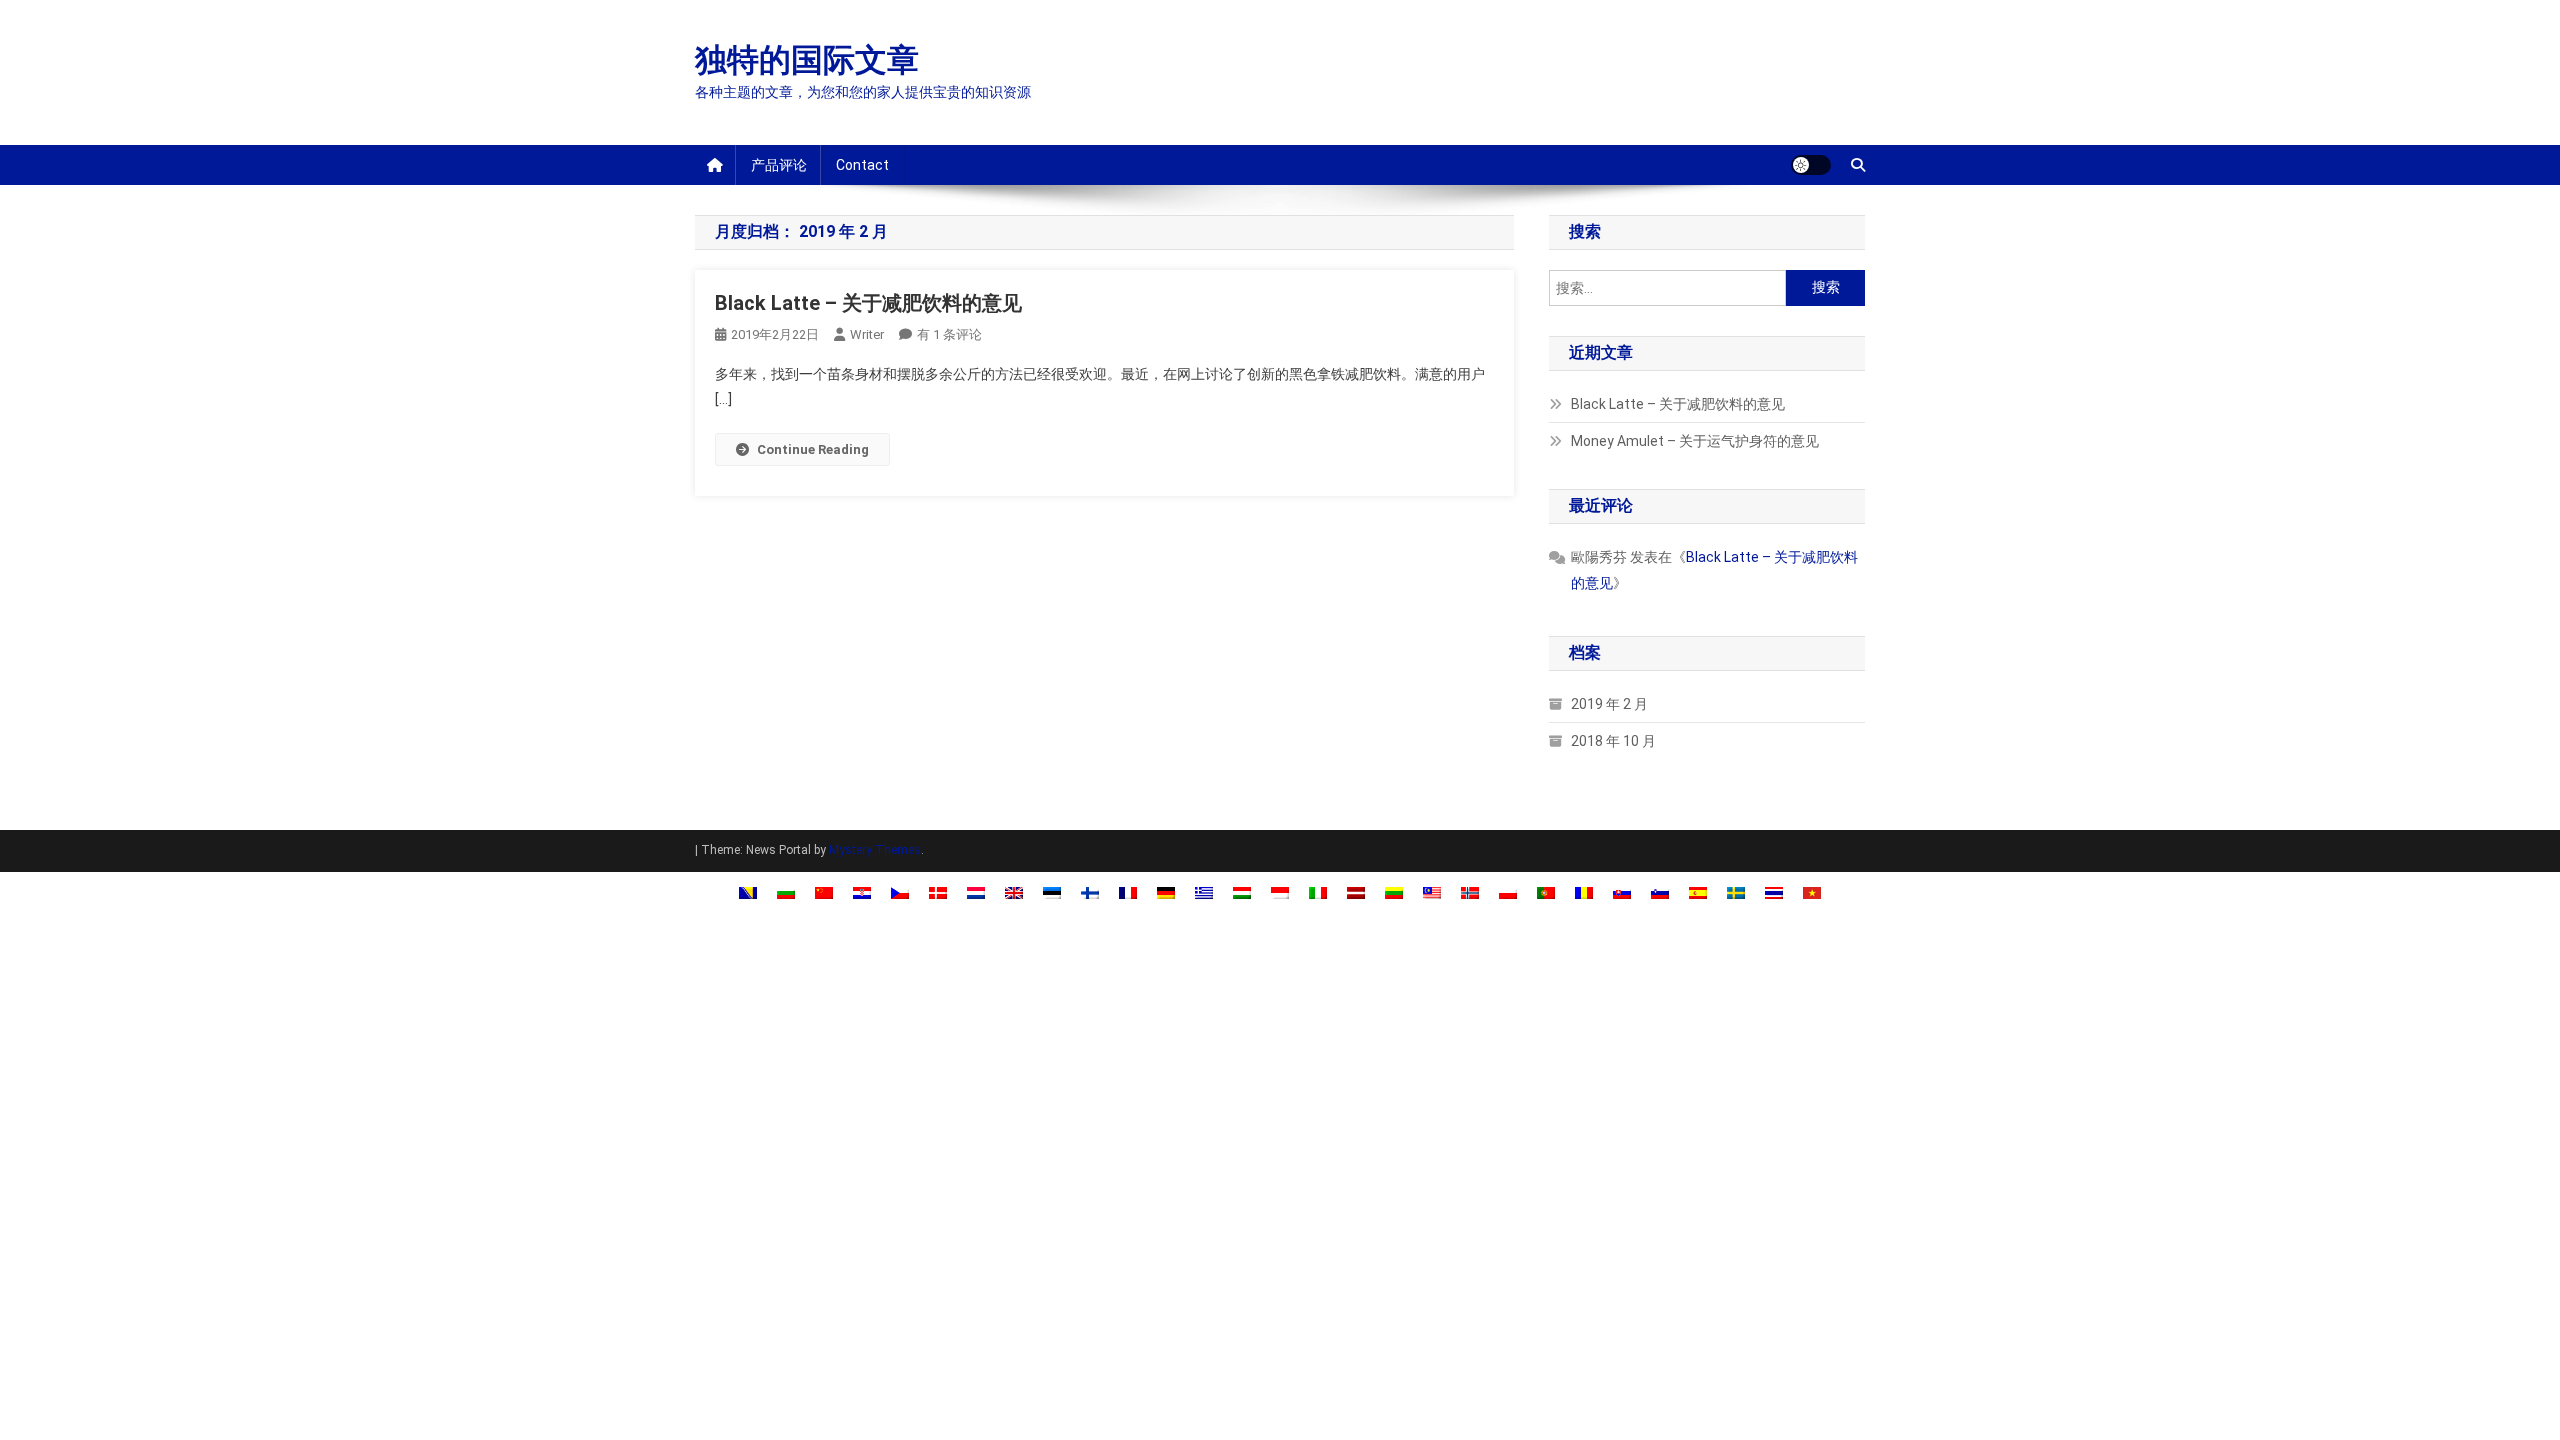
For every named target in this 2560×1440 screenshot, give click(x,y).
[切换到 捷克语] (900, 892)
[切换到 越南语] (1812, 892)
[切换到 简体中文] (824, 892)
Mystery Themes (875, 850)
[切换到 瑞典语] (1736, 892)
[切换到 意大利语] (1318, 892)
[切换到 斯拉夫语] (1622, 892)
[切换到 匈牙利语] (1242, 892)
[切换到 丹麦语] (938, 892)
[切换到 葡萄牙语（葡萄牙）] (1546, 892)
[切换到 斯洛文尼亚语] (1660, 892)
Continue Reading (813, 449)
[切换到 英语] (1014, 892)
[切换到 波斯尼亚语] (748, 892)
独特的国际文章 (807, 60)
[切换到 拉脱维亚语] (1356, 892)
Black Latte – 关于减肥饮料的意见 (868, 303)
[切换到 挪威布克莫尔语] (1470, 892)
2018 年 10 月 (1613, 741)
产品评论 (779, 165)
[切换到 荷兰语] (976, 892)
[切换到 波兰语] (1508, 892)
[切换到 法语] (1128, 892)
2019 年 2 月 (1609, 704)
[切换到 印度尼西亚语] (1280, 892)
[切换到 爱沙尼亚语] (1052, 892)
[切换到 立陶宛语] (1394, 892)
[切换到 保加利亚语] (786, 892)
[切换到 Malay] (1432, 892)
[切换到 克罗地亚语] (862, 892)
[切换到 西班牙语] (1698, 892)
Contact (862, 165)
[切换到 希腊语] (1204, 892)
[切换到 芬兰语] (1090, 892)
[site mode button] (1811, 165)
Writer (867, 334)
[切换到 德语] (1166, 892)
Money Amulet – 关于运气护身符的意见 (1695, 441)
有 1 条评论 (949, 334)
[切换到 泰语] (1774, 892)
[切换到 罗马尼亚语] (1584, 892)
